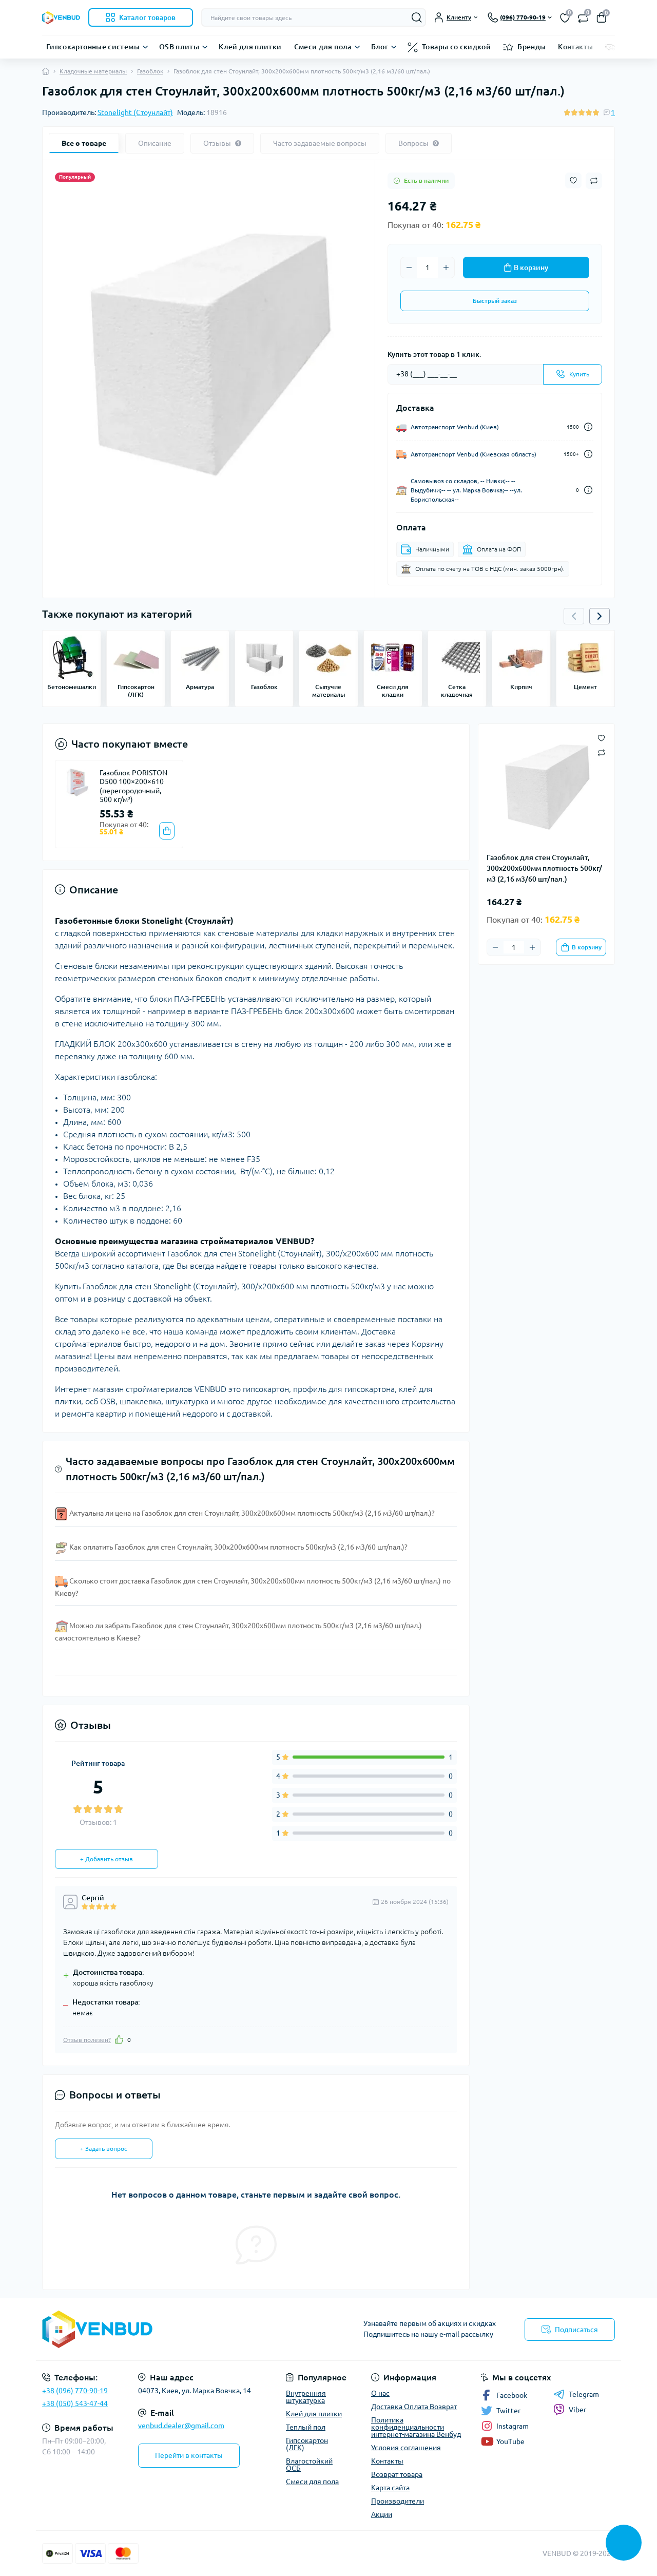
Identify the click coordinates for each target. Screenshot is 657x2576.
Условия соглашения (406, 2448)
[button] (600, 616)
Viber (577, 2410)
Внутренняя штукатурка (306, 2397)
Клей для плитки (250, 47)
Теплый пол (306, 2427)
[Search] (417, 17)
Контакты (575, 47)
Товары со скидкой (456, 47)
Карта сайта (390, 2488)
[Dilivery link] (588, 427)
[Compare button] (594, 181)
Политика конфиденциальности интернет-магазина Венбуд (416, 2427)
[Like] (119, 2039)
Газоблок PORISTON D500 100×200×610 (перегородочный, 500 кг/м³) (133, 786)
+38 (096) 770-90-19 (75, 2391)
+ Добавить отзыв (107, 1859)
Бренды (532, 47)
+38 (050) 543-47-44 (75, 2403)
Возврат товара (397, 2474)
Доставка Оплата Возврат (414, 2407)
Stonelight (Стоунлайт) (135, 112)
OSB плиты (179, 47)
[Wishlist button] (573, 180)
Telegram (584, 2394)
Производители (398, 2501)
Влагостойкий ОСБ (309, 2465)
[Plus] (446, 268)
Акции (382, 2514)
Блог (380, 47)
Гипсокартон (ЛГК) (307, 2444)
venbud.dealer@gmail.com (181, 2426)
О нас (380, 2393)
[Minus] (409, 268)
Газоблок (150, 71)
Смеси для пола (323, 47)
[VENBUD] (182, 2329)
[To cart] (167, 831)
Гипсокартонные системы (93, 47)
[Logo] (61, 17)
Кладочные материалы (93, 71)
